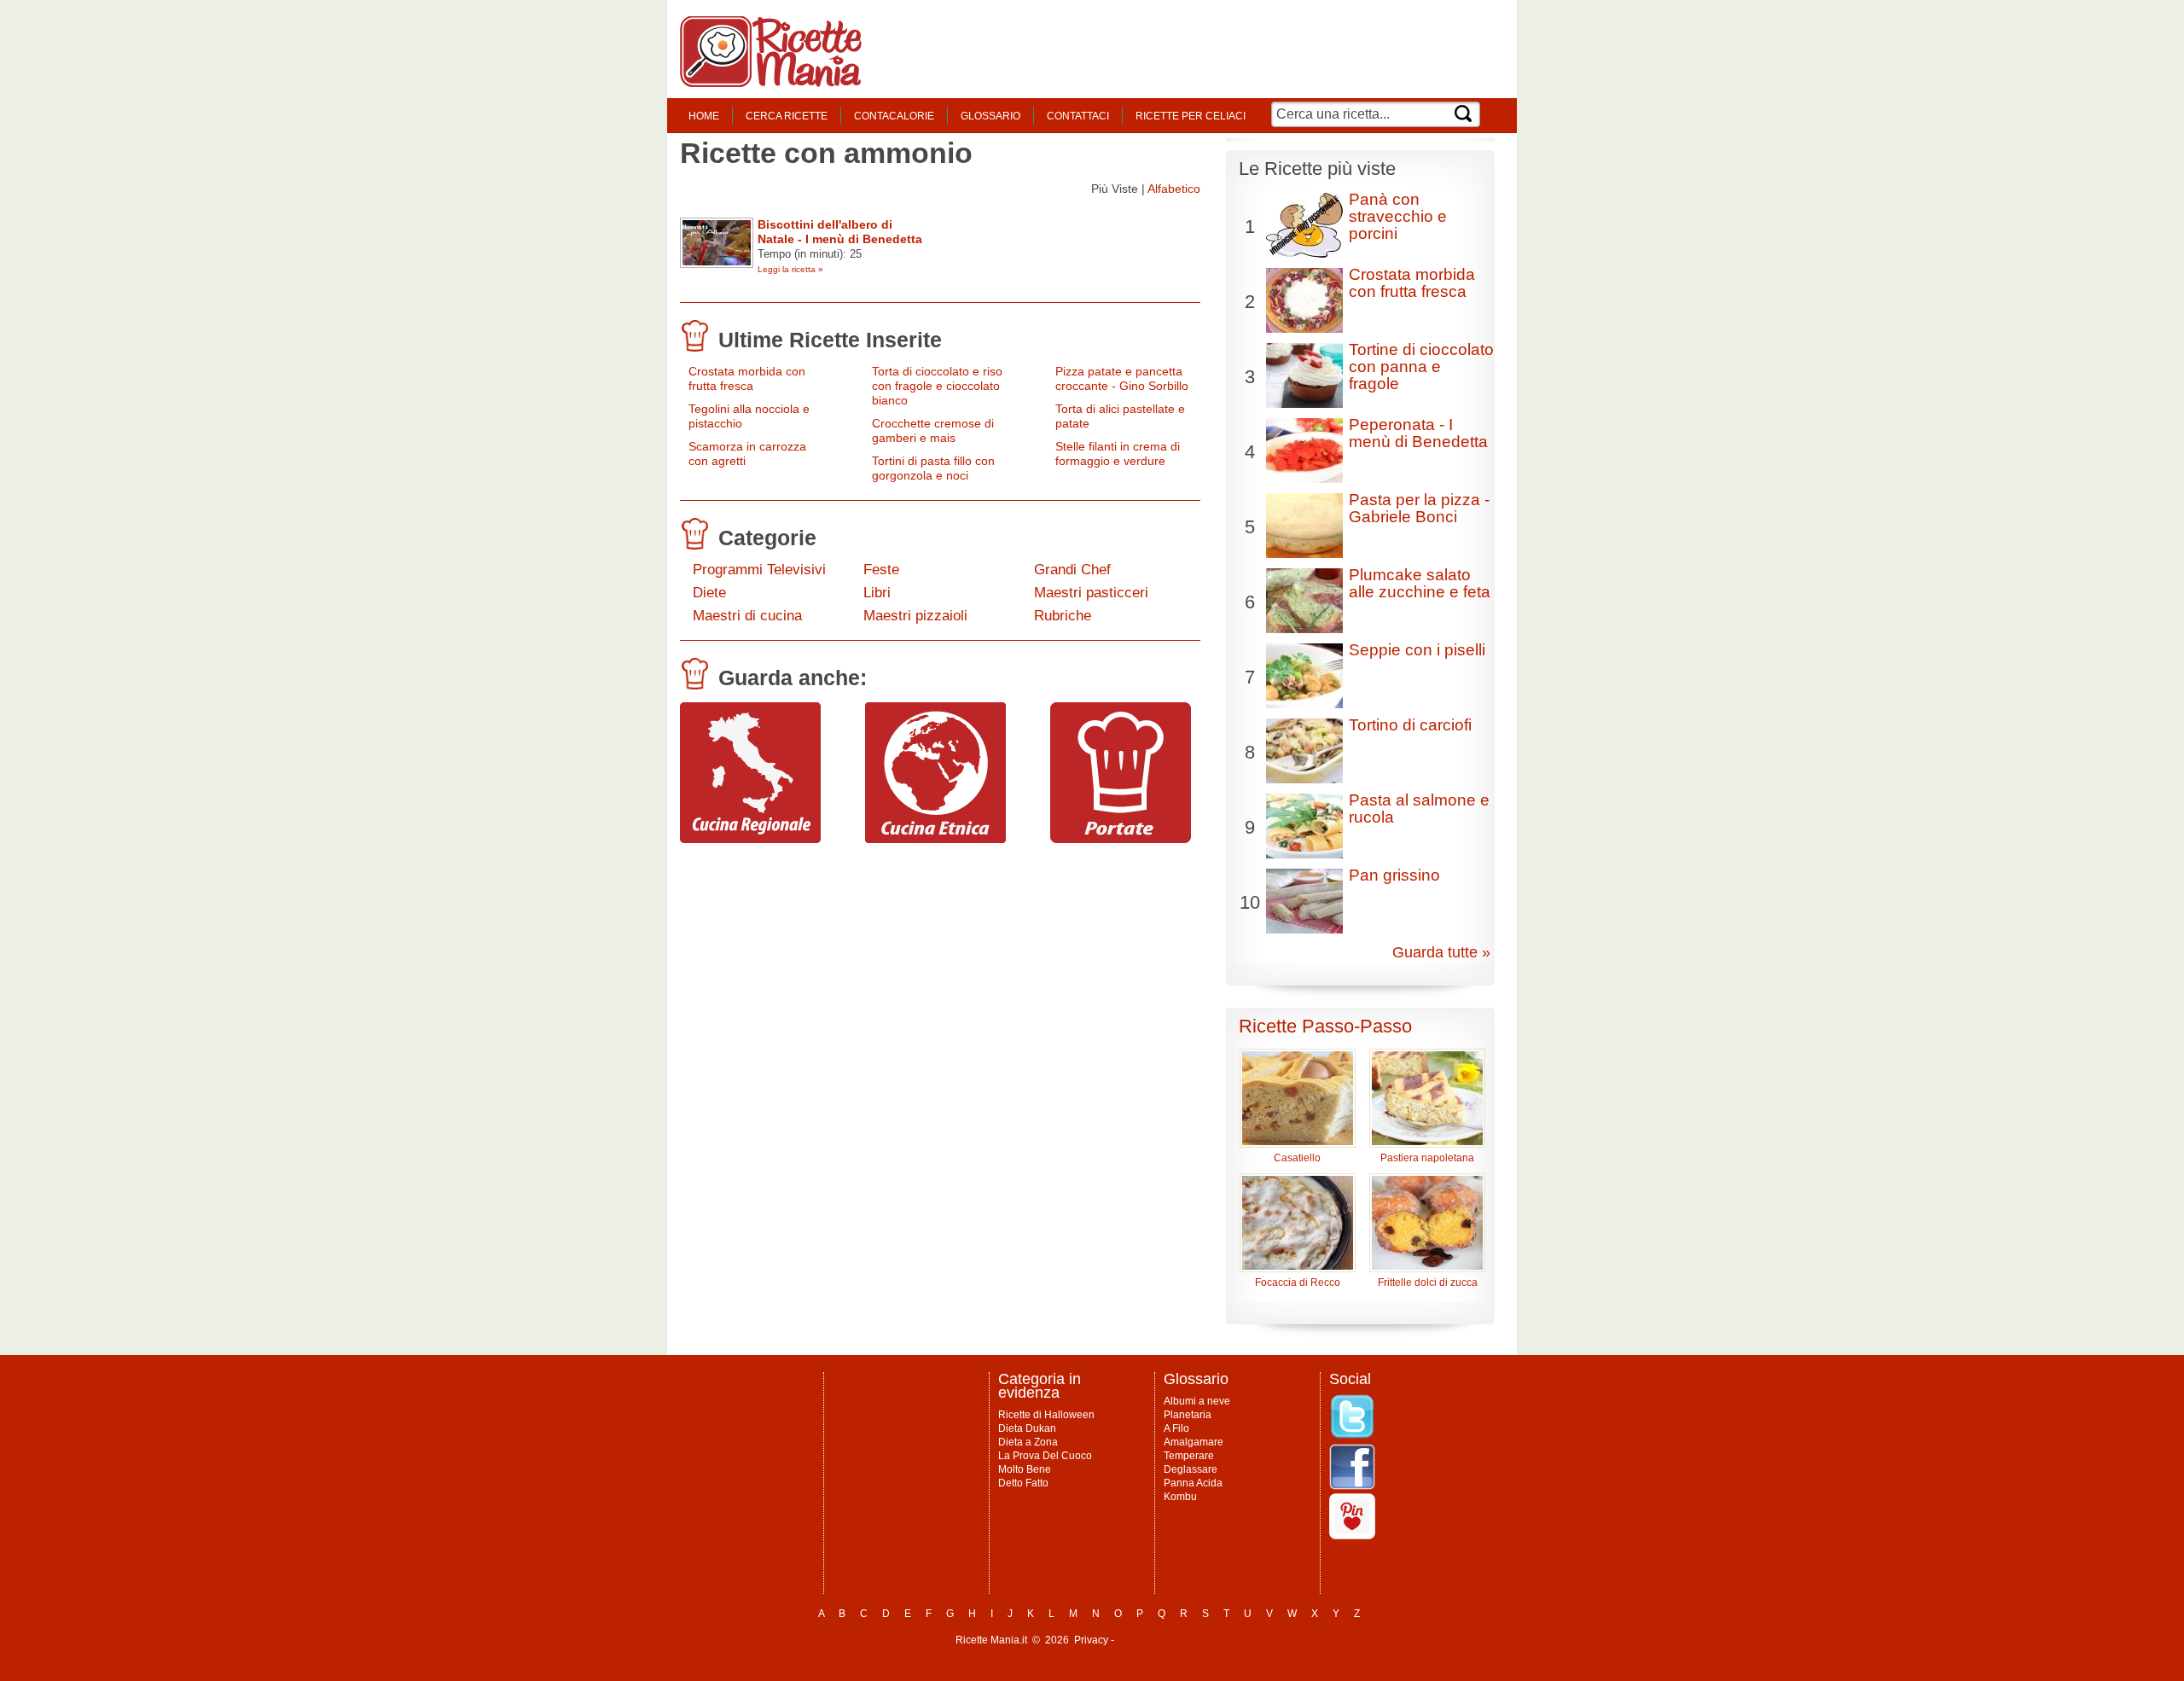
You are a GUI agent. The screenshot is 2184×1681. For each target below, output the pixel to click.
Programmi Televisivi (759, 570)
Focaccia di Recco (1298, 1283)
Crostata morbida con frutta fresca (747, 378)
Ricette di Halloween (1046, 1415)
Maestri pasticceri (1091, 593)
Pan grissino (1394, 875)
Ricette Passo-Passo (1325, 1026)
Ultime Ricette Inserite (830, 340)
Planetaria (1188, 1415)
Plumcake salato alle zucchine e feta (1420, 583)
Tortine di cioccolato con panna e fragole (1421, 366)
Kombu (1180, 1497)
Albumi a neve (1197, 1401)
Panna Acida (1193, 1483)
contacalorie (894, 116)
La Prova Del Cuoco (1045, 1456)
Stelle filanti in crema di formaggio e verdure (1118, 454)
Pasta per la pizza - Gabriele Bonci (1419, 508)
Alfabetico (1174, 189)
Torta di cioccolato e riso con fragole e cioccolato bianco (937, 386)
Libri (877, 593)
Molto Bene (1025, 1469)
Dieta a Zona (1028, 1442)
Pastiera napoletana (1427, 1158)
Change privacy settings (1173, 1640)
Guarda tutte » (1441, 952)
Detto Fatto (1023, 1483)
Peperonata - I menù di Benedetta (1418, 433)
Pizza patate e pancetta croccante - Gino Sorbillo (1122, 378)
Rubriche (1063, 616)
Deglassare (1191, 1469)
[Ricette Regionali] (750, 839)
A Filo (1176, 1428)
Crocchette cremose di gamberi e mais (933, 430)
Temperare (1189, 1456)
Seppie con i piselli (1417, 650)
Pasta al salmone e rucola (1419, 809)
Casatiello (1297, 1158)
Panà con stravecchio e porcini (1398, 216)
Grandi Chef (1072, 570)
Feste (881, 570)
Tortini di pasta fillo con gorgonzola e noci (933, 468)
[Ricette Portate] (1121, 839)
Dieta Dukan (1027, 1428)
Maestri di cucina (747, 616)
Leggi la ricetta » (790, 269)
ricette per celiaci (1191, 116)
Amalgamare (1194, 1442)
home (704, 116)
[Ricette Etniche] (935, 839)
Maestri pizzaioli (915, 616)
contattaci (1078, 116)
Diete (709, 593)
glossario (990, 116)
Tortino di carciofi (1410, 725)
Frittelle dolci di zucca (1428, 1283)
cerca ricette (787, 116)
